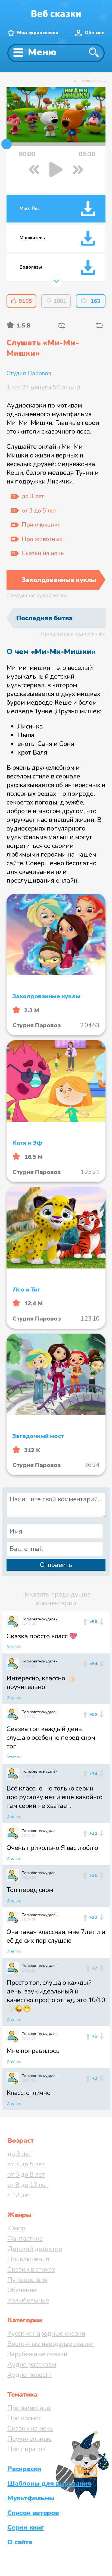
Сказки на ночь (30, 2428)
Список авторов (33, 2513)
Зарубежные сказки (37, 2354)
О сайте (20, 2542)
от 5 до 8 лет (26, 2174)
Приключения (28, 2259)
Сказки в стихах (31, 2269)
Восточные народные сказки (51, 2344)
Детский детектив (35, 2249)
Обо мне (95, 33)
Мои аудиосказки (38, 33)
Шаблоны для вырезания (49, 2483)
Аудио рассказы (32, 2364)
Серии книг (26, 2527)
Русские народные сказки (46, 2333)
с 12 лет (19, 2195)
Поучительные (29, 2439)
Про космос (24, 2418)
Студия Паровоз (29, 373)
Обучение (22, 2290)
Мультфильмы (31, 2498)
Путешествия (27, 2280)
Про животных (29, 2408)
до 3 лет (19, 2154)
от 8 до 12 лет (28, 2185)
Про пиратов (26, 2449)
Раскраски (24, 2469)
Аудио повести (30, 2375)
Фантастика (25, 2238)
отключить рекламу (90, 81)
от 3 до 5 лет (26, 2164)
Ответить (13, 1647)
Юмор (16, 2228)
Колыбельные (28, 2300)
